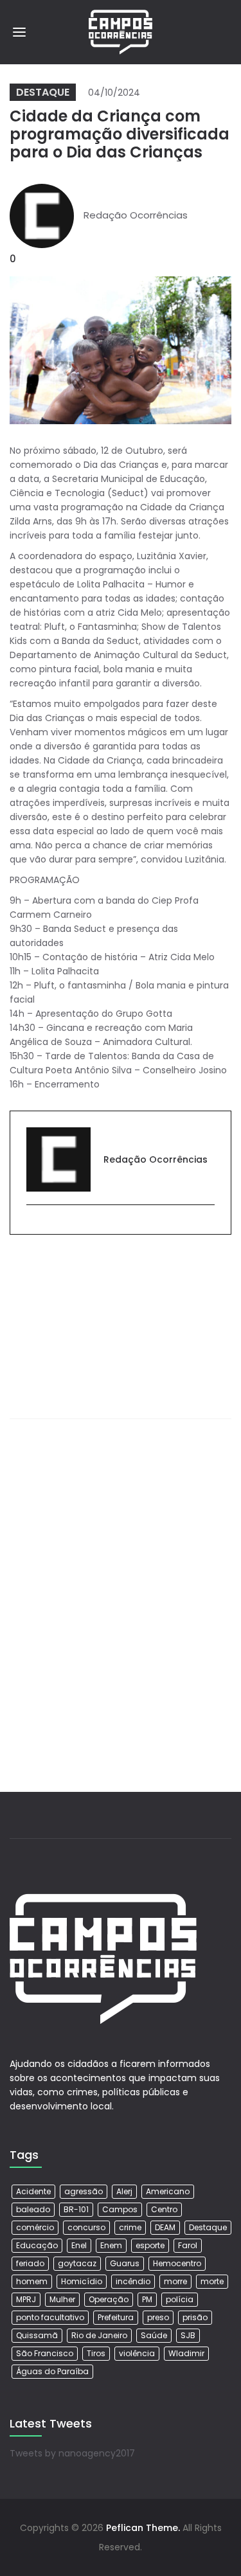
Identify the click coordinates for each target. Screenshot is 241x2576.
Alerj (124, 2191)
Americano (168, 2191)
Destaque (43, 92)
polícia (180, 2299)
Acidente (33, 2191)
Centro (164, 2209)
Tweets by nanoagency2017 (72, 2453)
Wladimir (186, 2353)
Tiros (96, 2353)
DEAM (165, 2227)
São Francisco (45, 2353)
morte (212, 2281)
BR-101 (76, 2209)
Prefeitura (116, 2317)
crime (130, 2227)
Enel (79, 2245)
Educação (37, 2245)
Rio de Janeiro (99, 2335)
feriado (30, 2263)
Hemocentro (177, 2263)
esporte (150, 2245)
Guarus (125, 2263)
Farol (188, 2245)
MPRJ (26, 2299)
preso (158, 2317)
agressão (84, 2191)
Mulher (62, 2299)
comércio (35, 2227)
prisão (195, 2317)
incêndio (133, 2281)
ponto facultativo (50, 2317)
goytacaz (77, 2263)
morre (175, 2281)
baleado (33, 2209)
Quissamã (37, 2335)
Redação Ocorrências (136, 215)
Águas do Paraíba (52, 2371)
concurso (86, 2227)
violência (137, 2353)
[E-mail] (33, 1226)
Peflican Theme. (143, 2528)
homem (32, 2281)
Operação (109, 2299)
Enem (111, 2245)
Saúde (154, 2335)
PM (147, 2299)
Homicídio (82, 2281)
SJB (188, 2335)
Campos (120, 2209)
